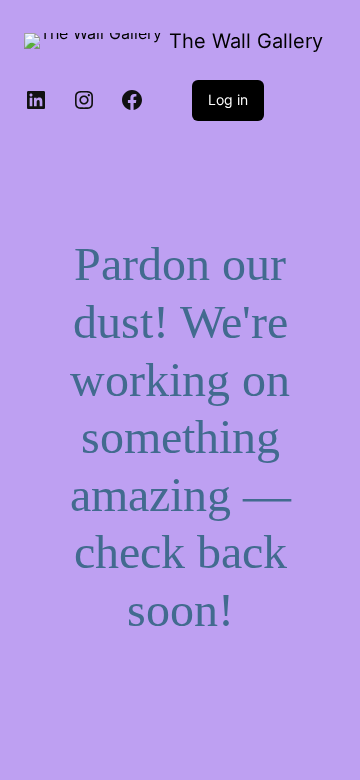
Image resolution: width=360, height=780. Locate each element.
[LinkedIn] (36, 100)
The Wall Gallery (246, 41)
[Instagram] (84, 100)
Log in (228, 99)
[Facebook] (132, 100)
